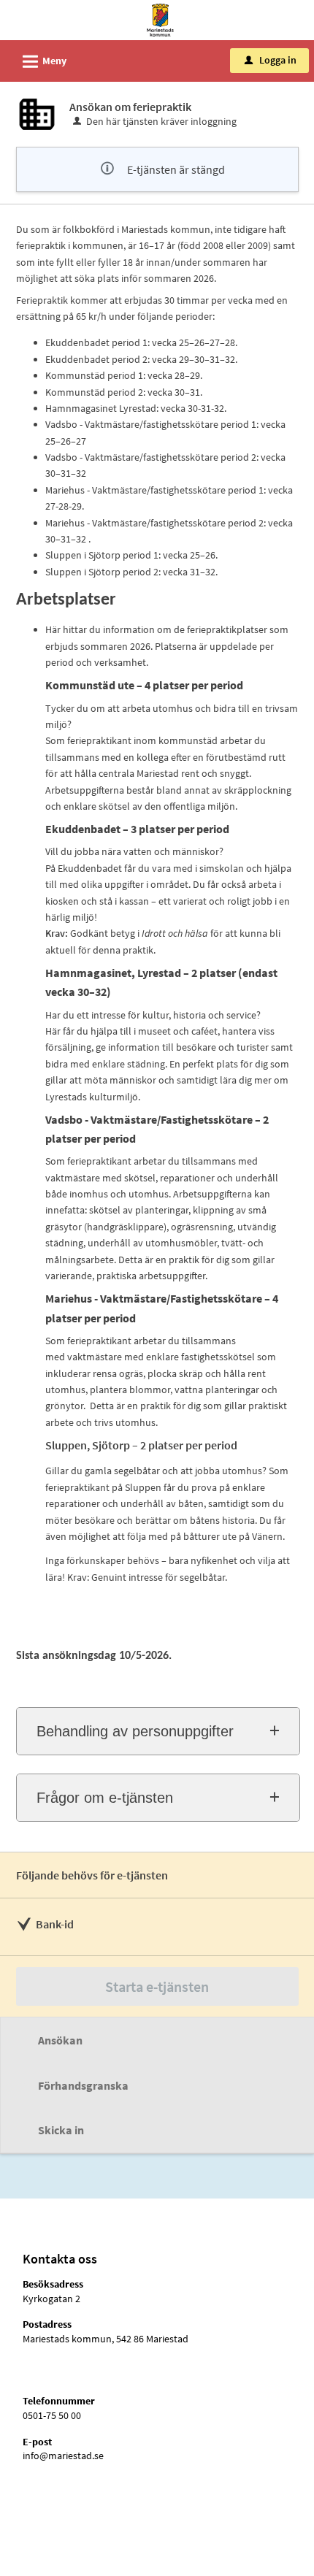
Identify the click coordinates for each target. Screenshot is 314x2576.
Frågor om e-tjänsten (105, 1798)
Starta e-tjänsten (157, 1986)
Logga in (271, 60)
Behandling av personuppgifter (135, 1731)
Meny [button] (42, 62)
